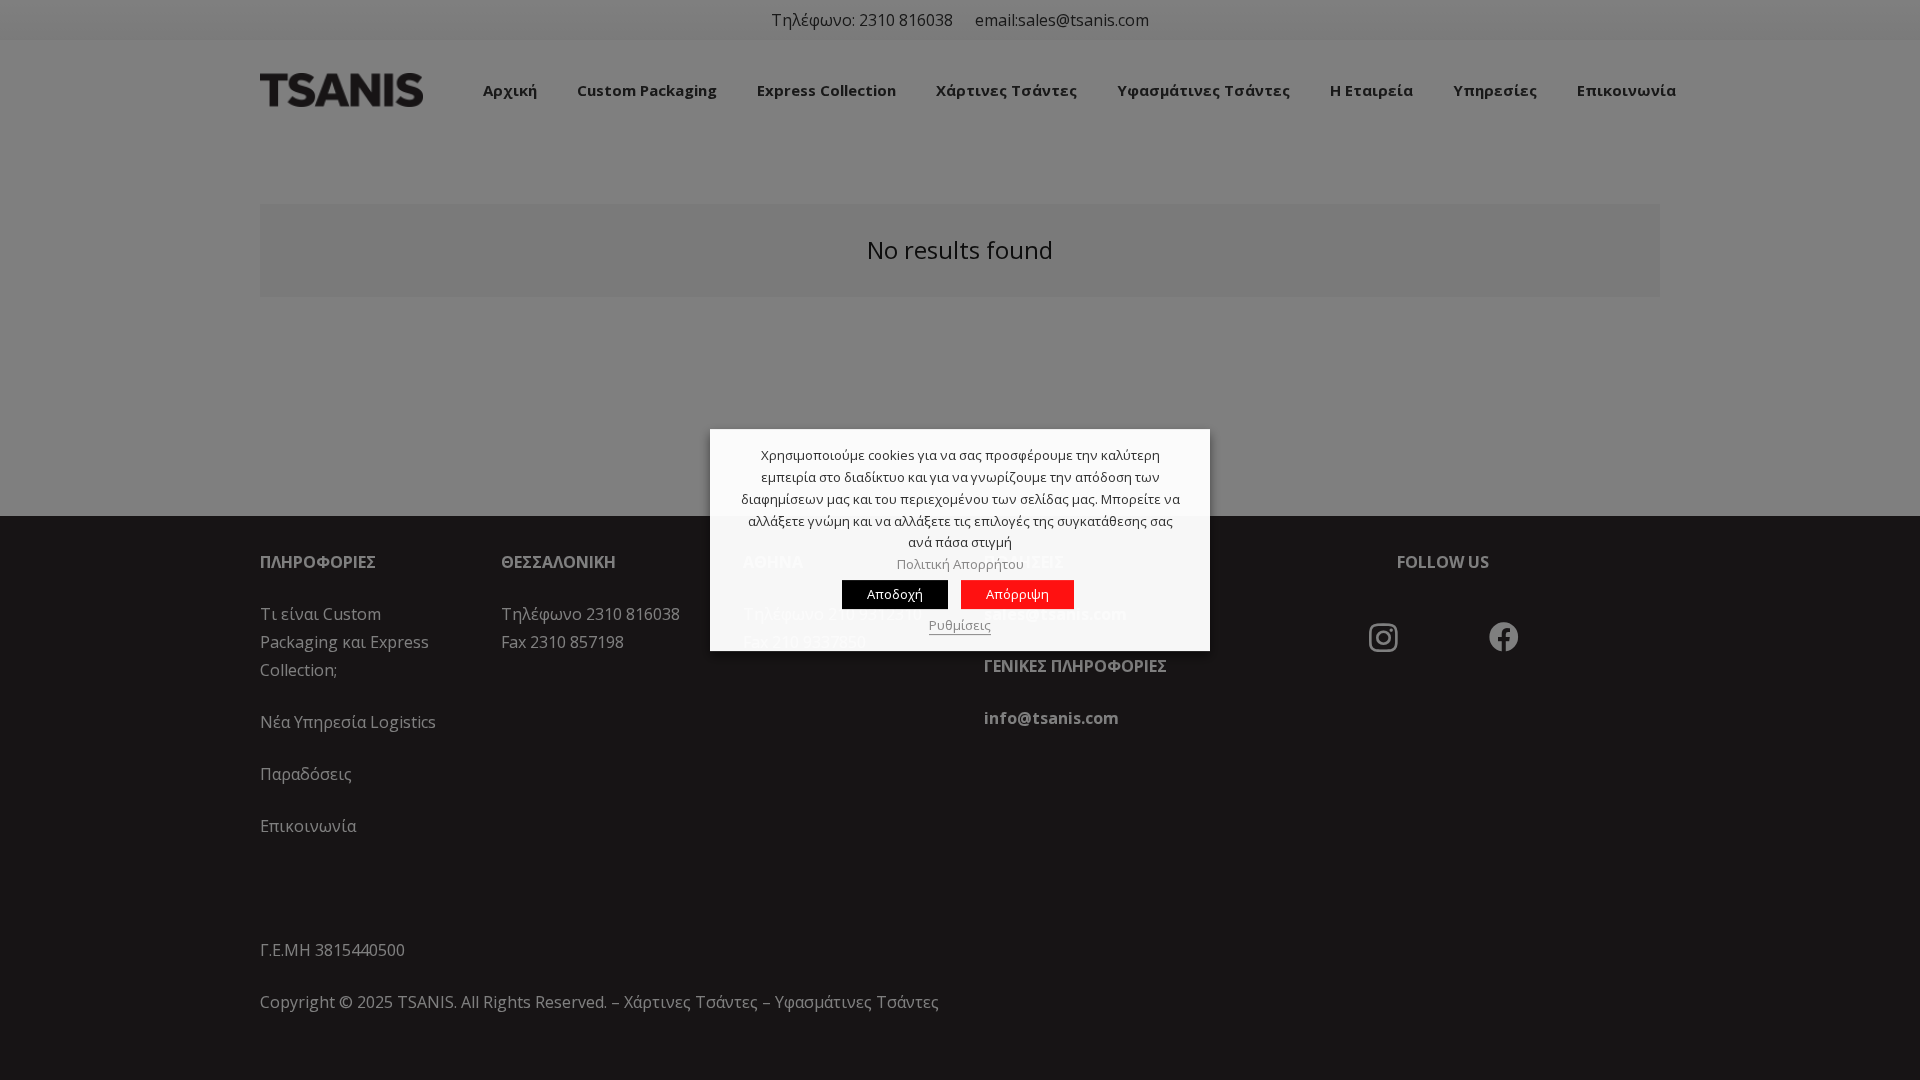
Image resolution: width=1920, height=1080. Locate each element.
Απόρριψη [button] (1017, 594)
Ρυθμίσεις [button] (960, 625)
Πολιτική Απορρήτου (960, 564)
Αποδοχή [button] (895, 594)
